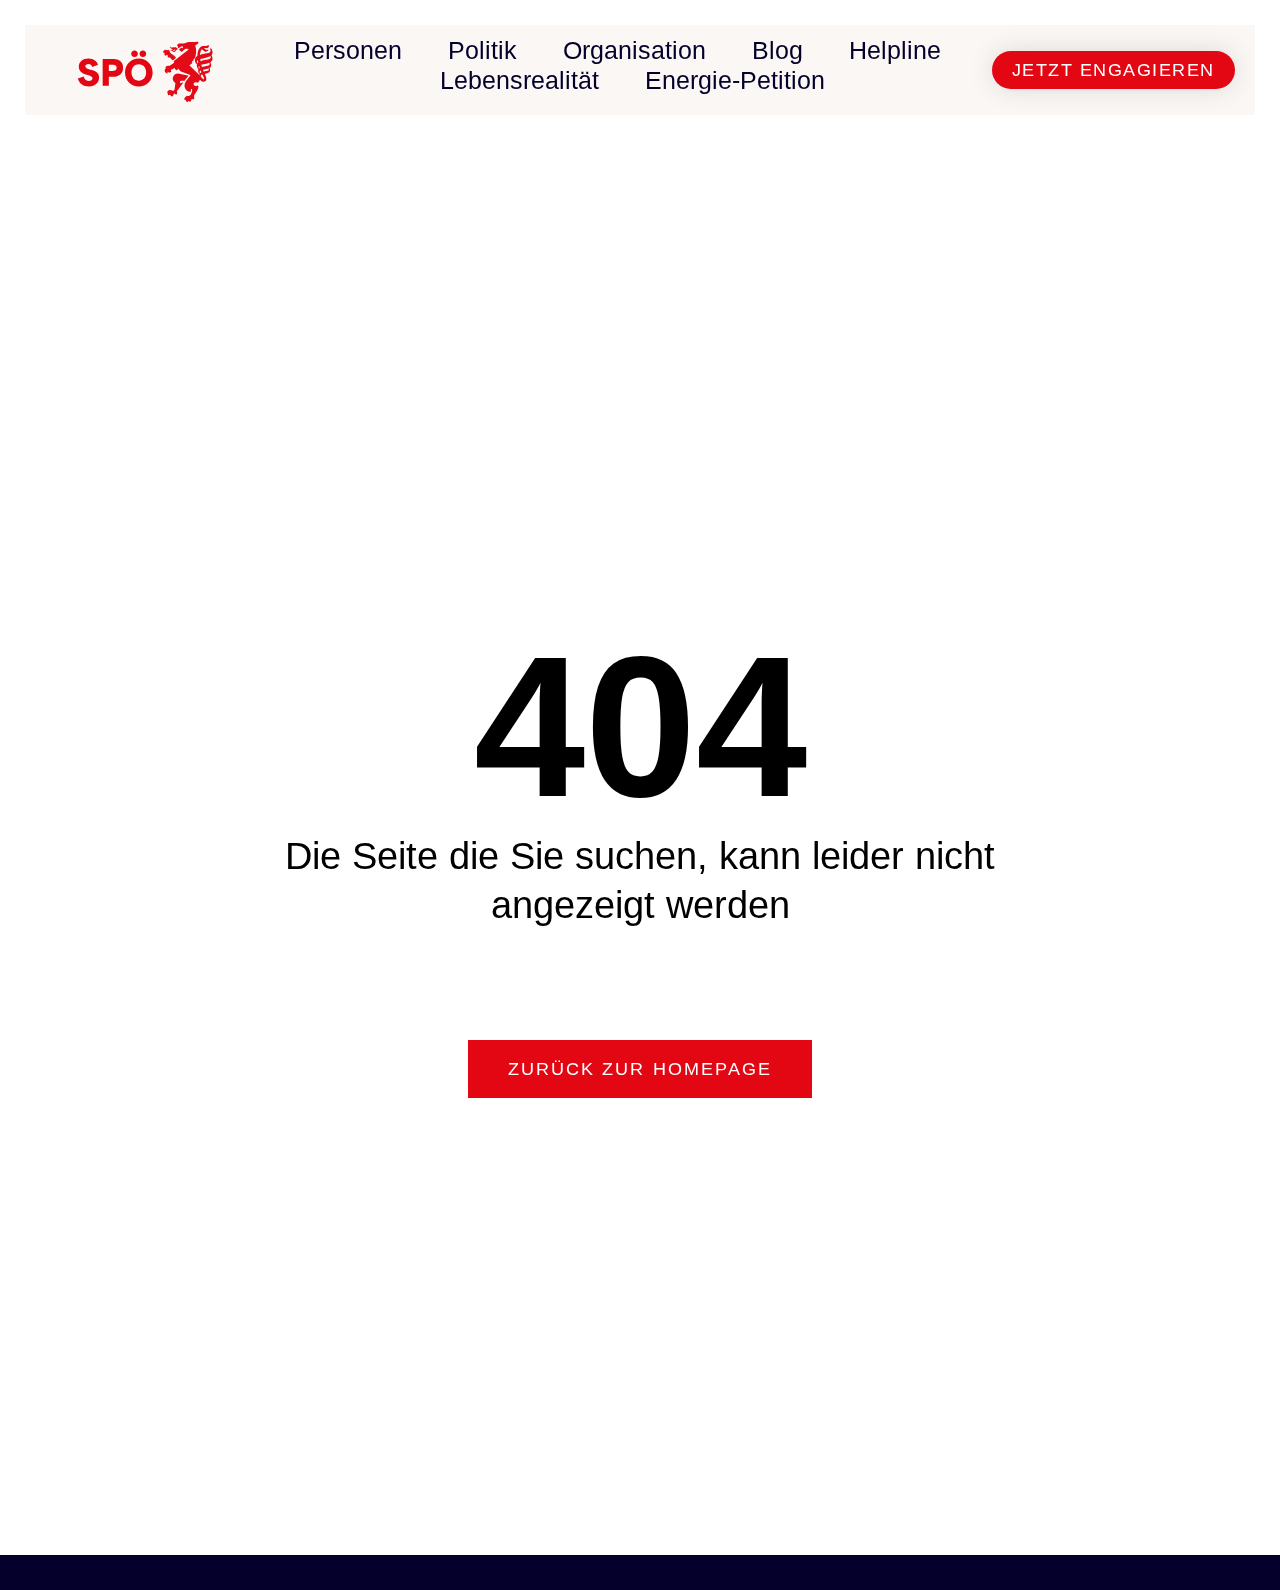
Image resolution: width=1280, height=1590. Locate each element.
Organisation (634, 50)
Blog (777, 50)
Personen (348, 50)
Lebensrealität (519, 80)
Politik (482, 50)
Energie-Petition (735, 80)
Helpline (895, 50)
